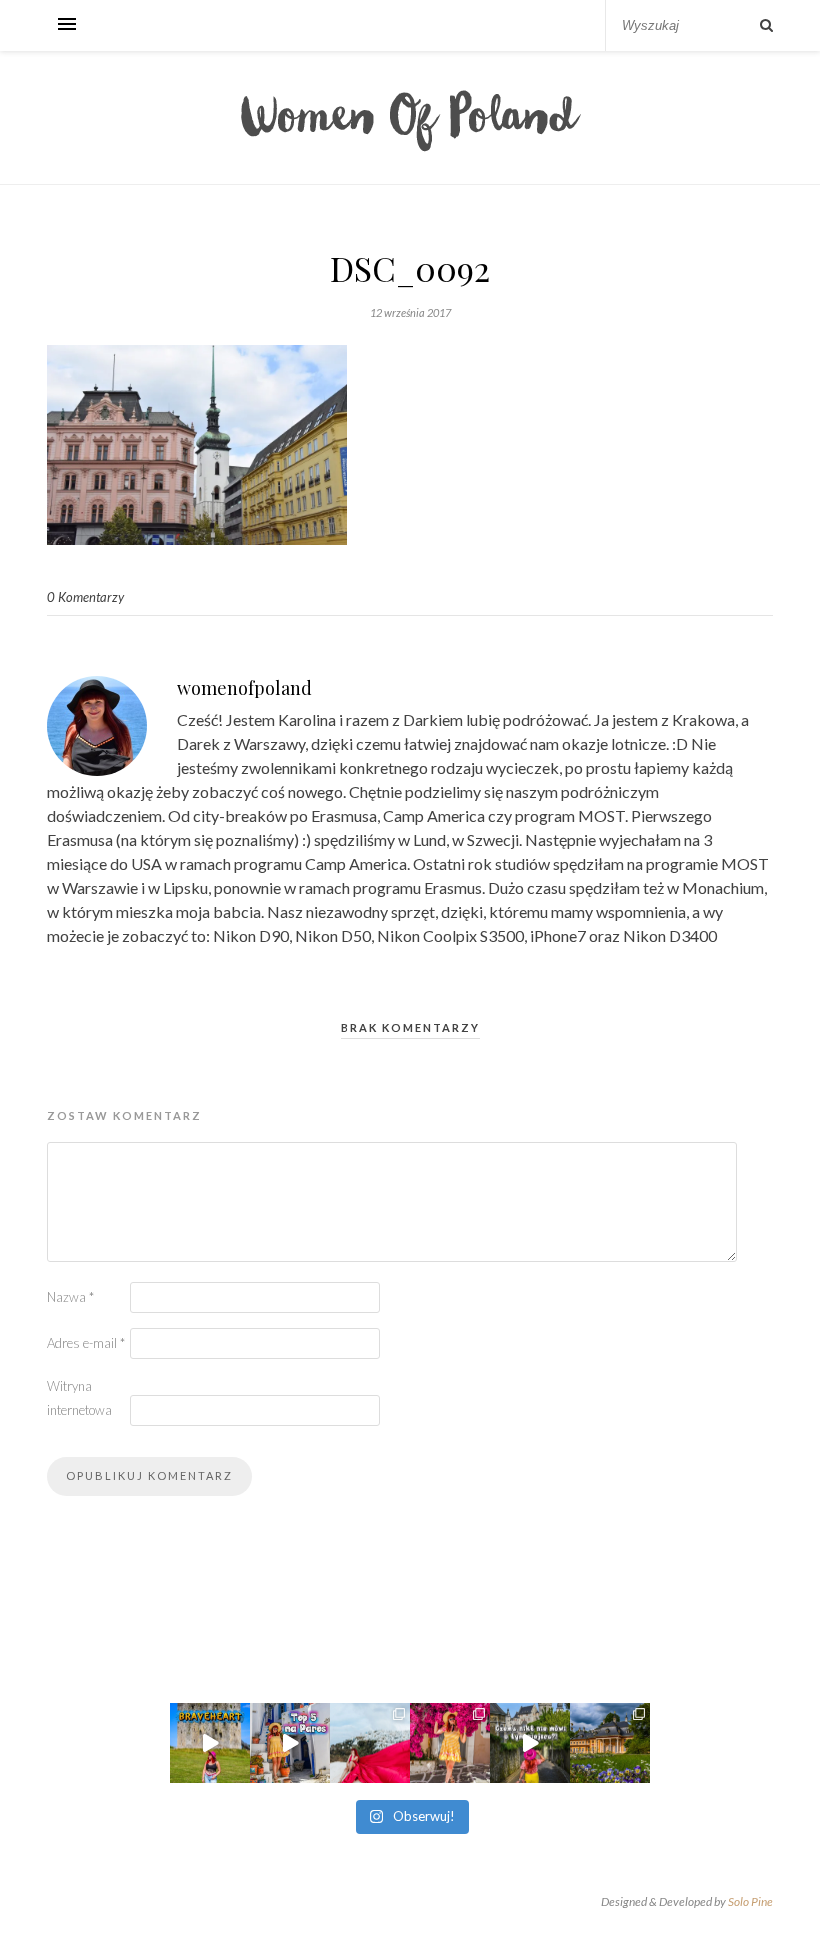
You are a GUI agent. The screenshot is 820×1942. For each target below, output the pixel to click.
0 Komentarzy (85, 597)
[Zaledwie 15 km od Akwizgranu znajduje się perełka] (530, 1743)
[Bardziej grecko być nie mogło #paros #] (450, 1743)
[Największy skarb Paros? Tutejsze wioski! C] (290, 1743)
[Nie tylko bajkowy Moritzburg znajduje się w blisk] (610, 1743)
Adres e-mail (86, 1343)
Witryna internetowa (79, 1398)
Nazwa (70, 1297)
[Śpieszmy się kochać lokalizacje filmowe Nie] (210, 1743)
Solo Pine (750, 1901)
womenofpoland (244, 688)
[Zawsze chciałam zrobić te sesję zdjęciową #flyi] (370, 1743)
